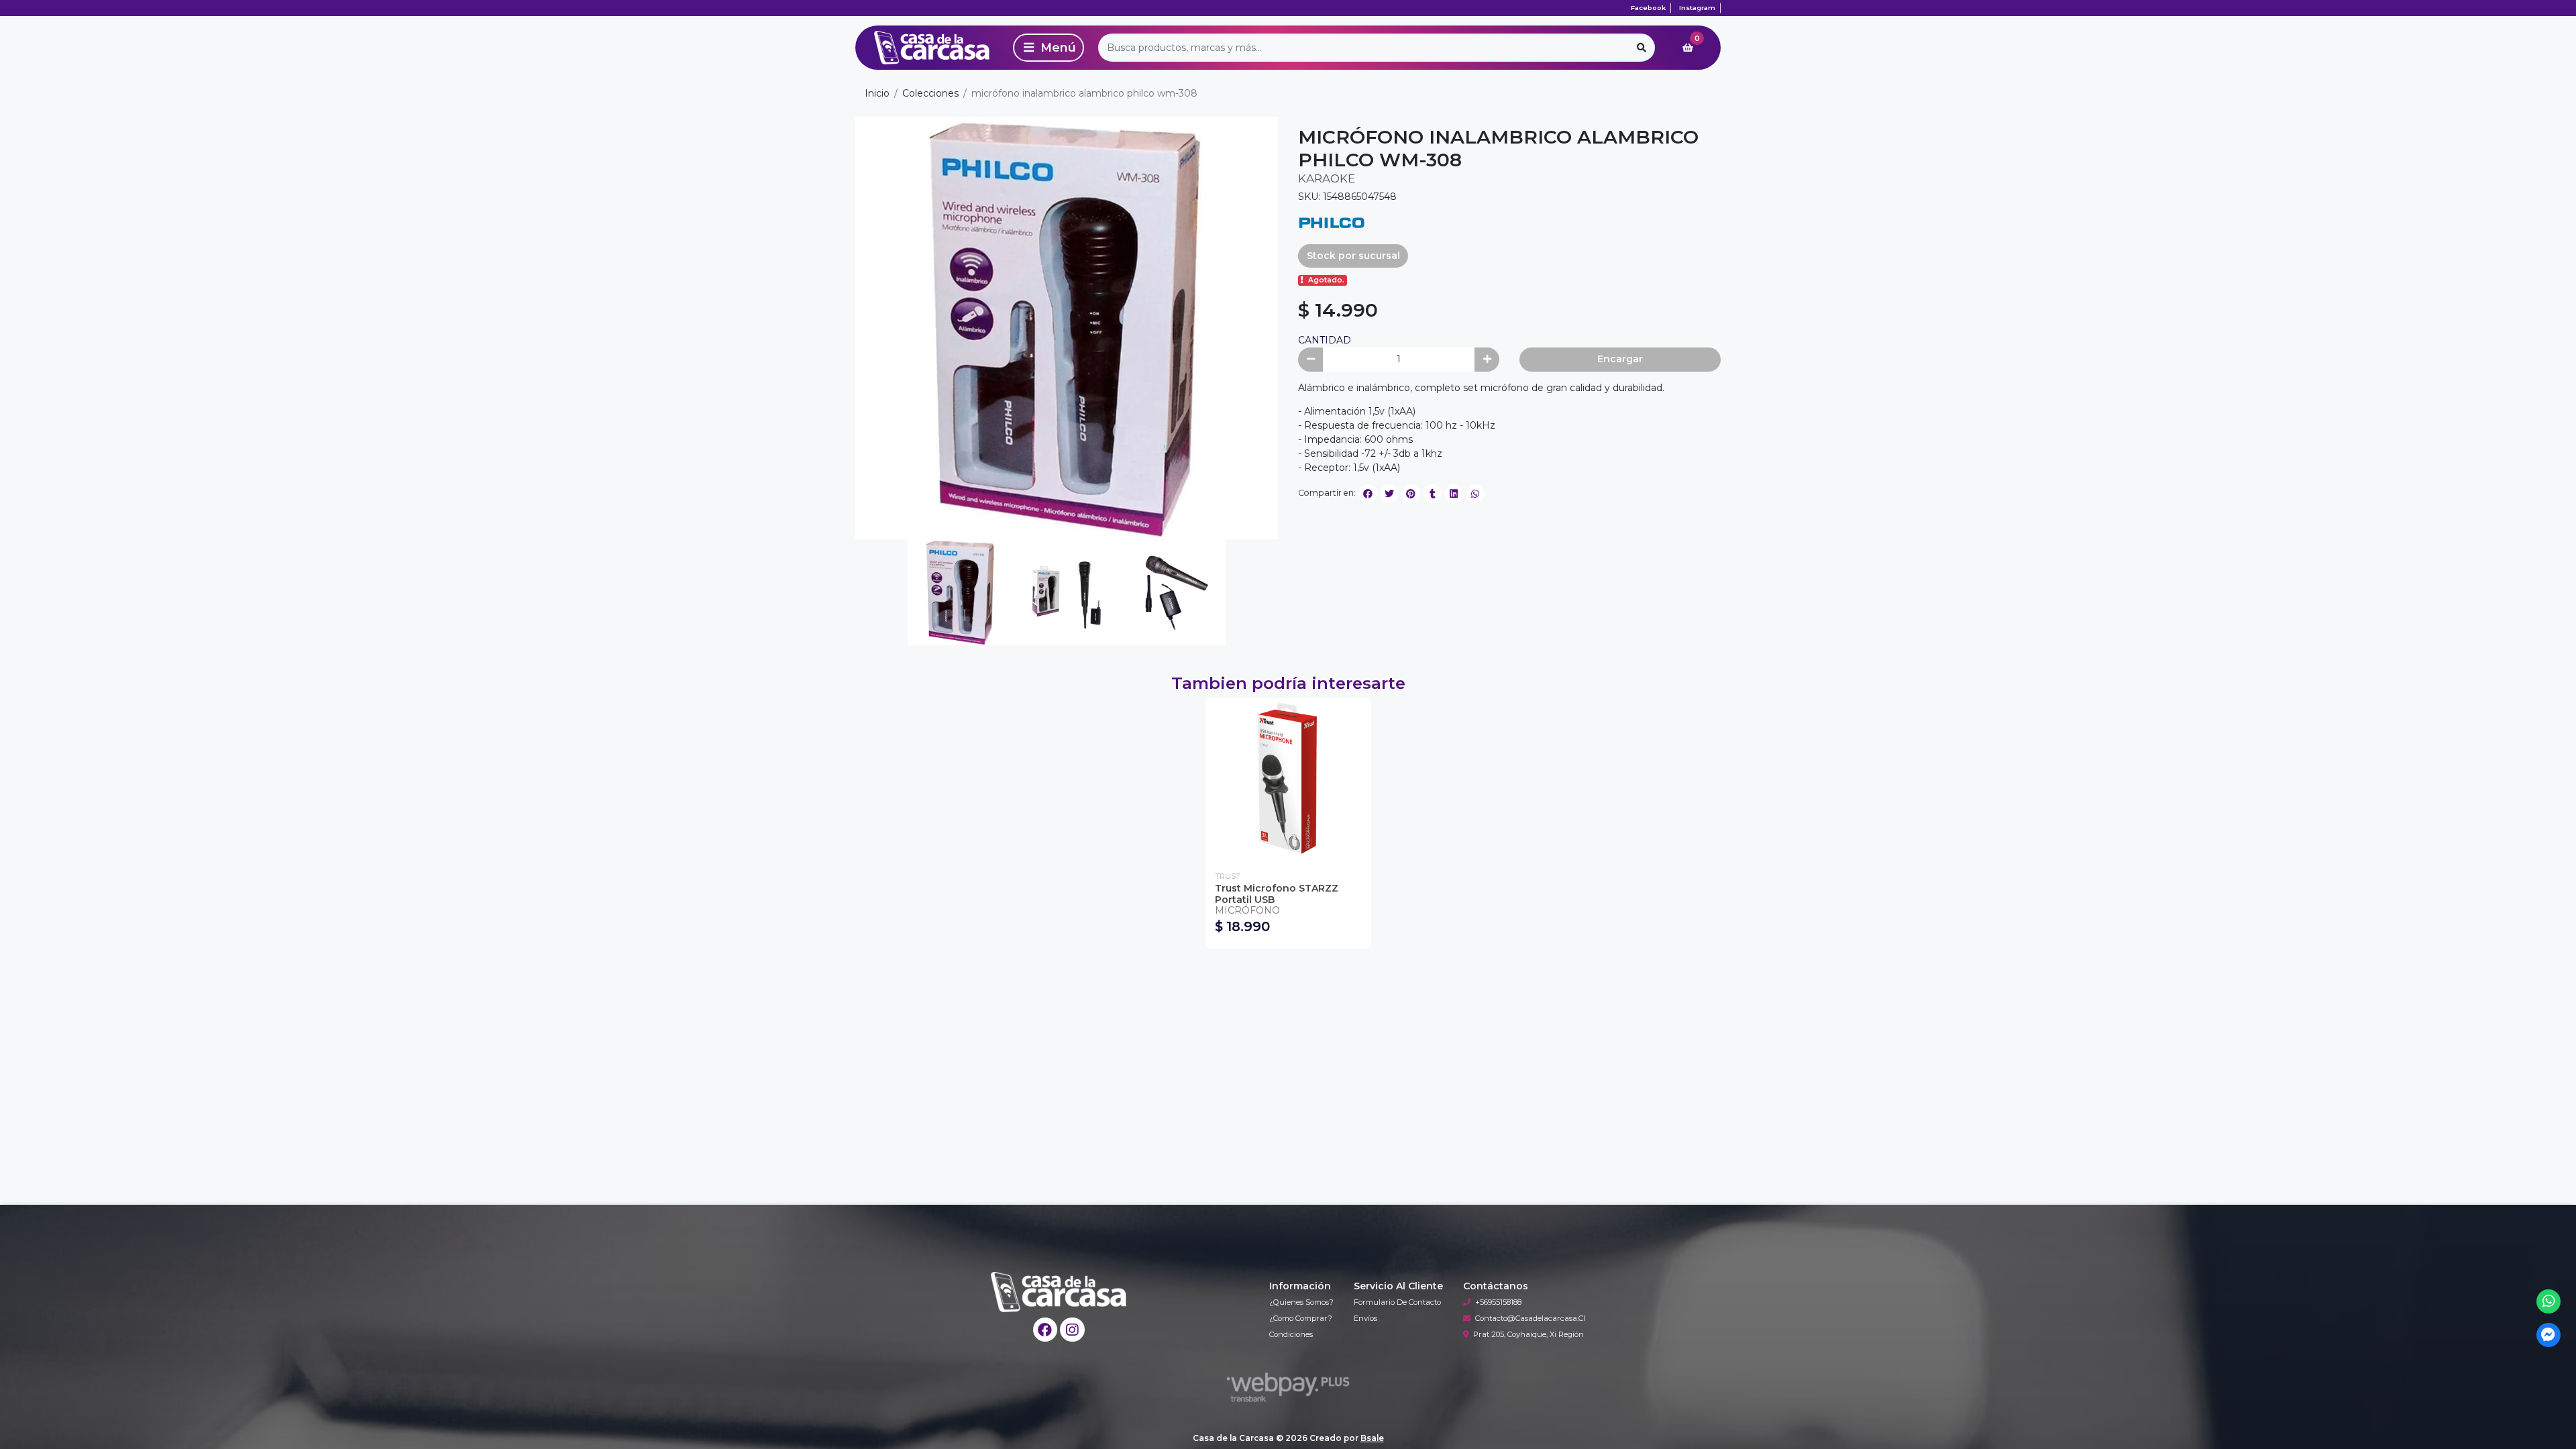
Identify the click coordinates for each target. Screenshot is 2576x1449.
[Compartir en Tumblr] (1432, 494)
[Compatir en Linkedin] (1454, 494)
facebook (1648, 8)
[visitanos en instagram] (1072, 1330)
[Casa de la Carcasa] (932, 48)
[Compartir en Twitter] (1389, 494)
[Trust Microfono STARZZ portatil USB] (1288, 781)
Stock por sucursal (1353, 256)
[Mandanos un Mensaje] (2549, 1335)
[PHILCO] (1332, 221)
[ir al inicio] (1059, 1292)
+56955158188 (1498, 1302)
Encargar (1620, 359)
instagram (1697, 8)
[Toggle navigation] (1049, 48)
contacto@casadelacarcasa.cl (1530, 1318)
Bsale (1372, 1438)
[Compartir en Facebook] (1368, 494)
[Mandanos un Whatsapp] (2549, 1302)
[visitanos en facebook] (1045, 1330)
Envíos (1365, 1318)
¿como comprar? (1301, 1318)
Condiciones (1291, 1334)
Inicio (877, 93)
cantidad (1325, 340)
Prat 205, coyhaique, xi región (1528, 1334)
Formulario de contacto (1397, 1302)
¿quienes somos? (1301, 1302)
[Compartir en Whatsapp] (1475, 494)
